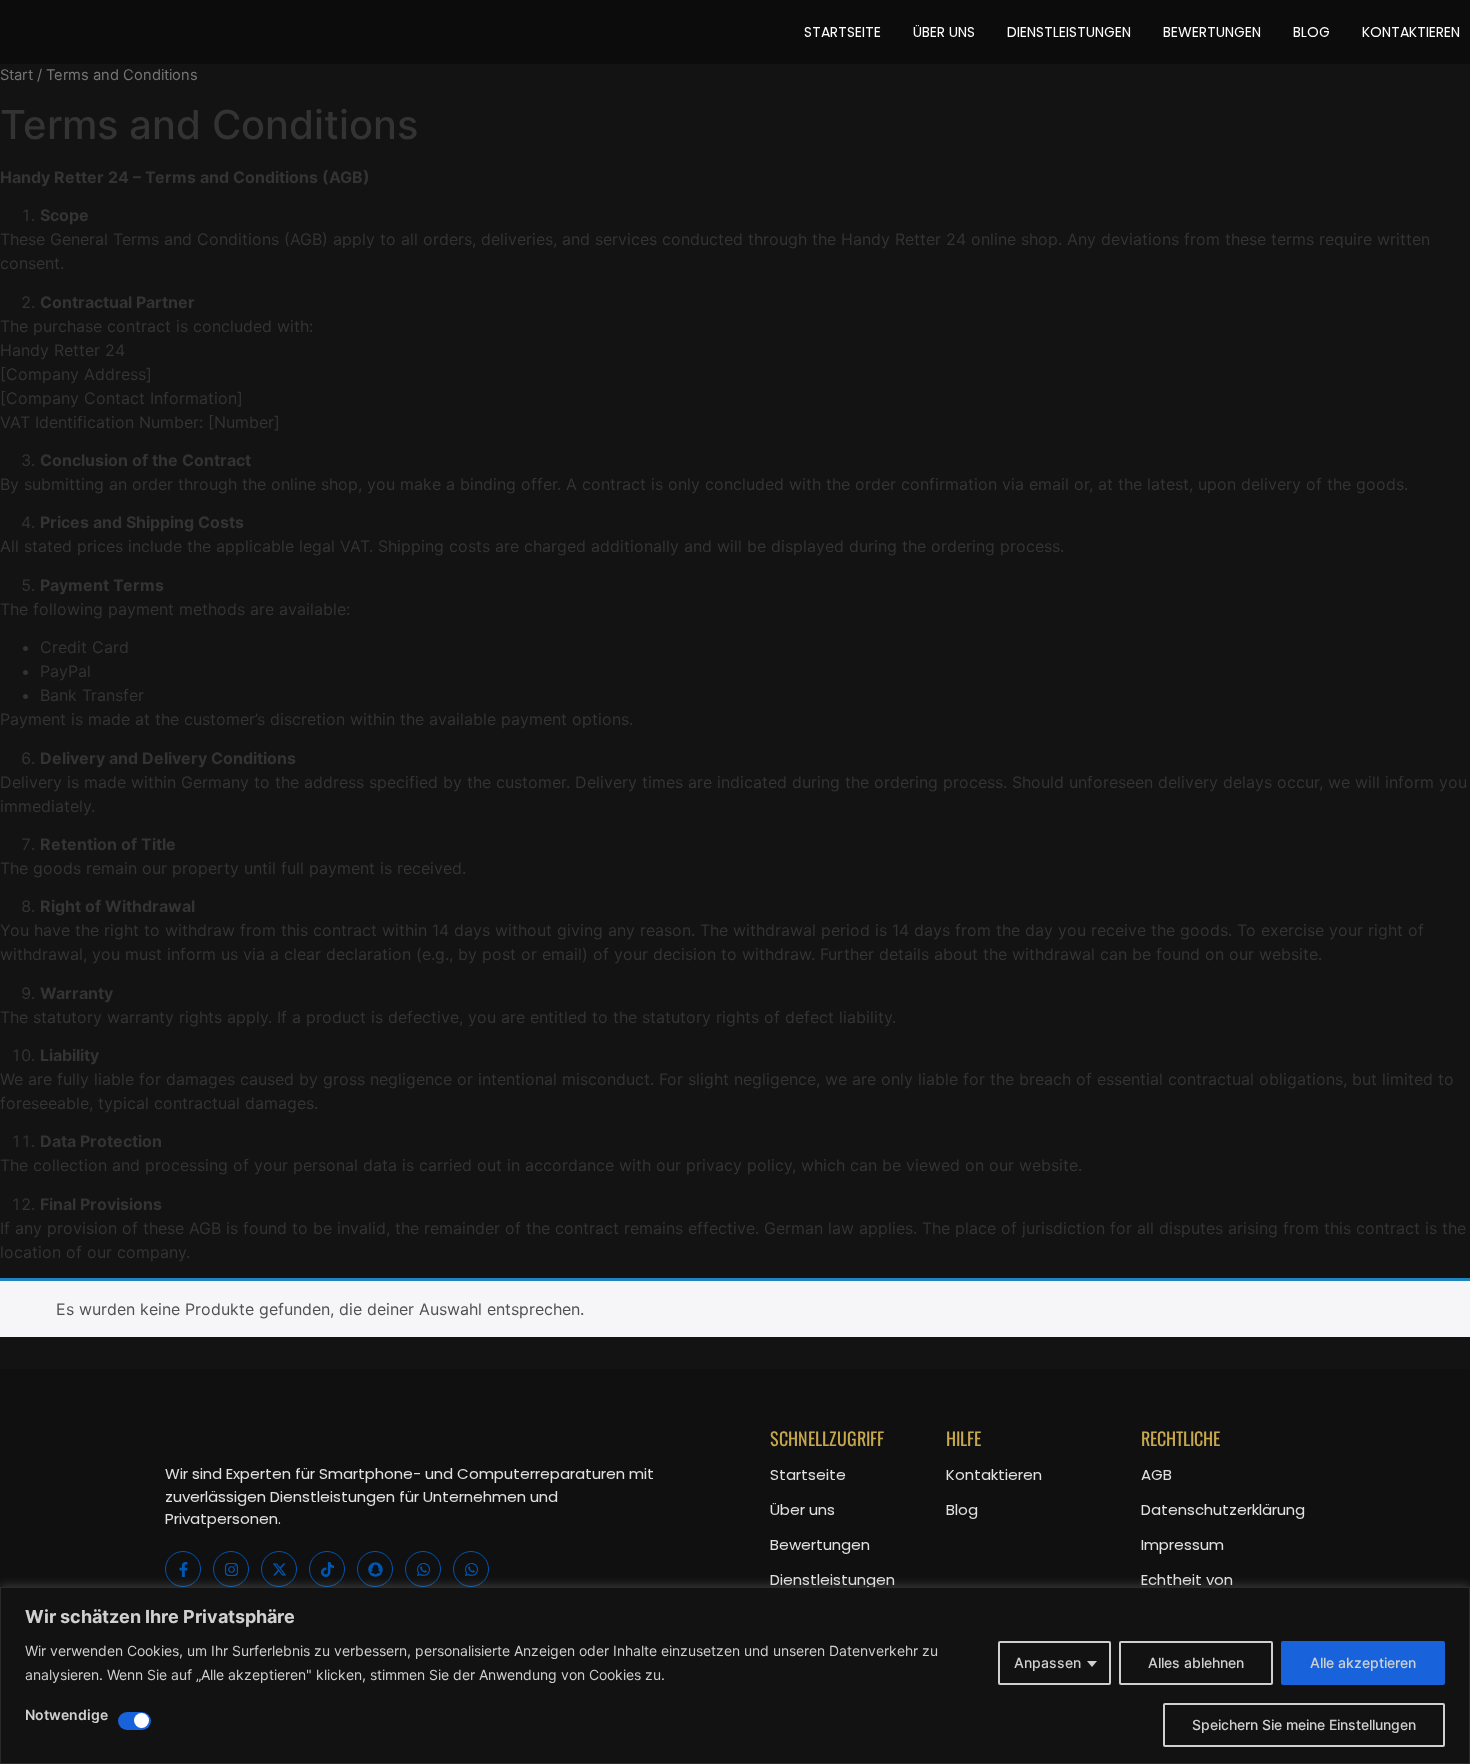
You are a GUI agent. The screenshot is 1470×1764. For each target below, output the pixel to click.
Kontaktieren (994, 1474)
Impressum (1182, 1544)
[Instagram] (231, 1569)
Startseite (808, 1474)
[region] (735, 1675)
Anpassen (1047, 1662)
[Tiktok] (327, 1569)
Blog (962, 1509)
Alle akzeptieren (1363, 1662)
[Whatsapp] (423, 1569)
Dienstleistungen (832, 1579)
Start (16, 75)
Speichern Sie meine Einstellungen (1304, 1724)
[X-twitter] (279, 1569)
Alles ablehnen (1196, 1662)
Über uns (802, 1509)
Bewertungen (820, 1544)
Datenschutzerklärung (1223, 1509)
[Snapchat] (375, 1569)
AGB (1156, 1474)
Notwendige (66, 1715)
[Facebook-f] (183, 1569)
